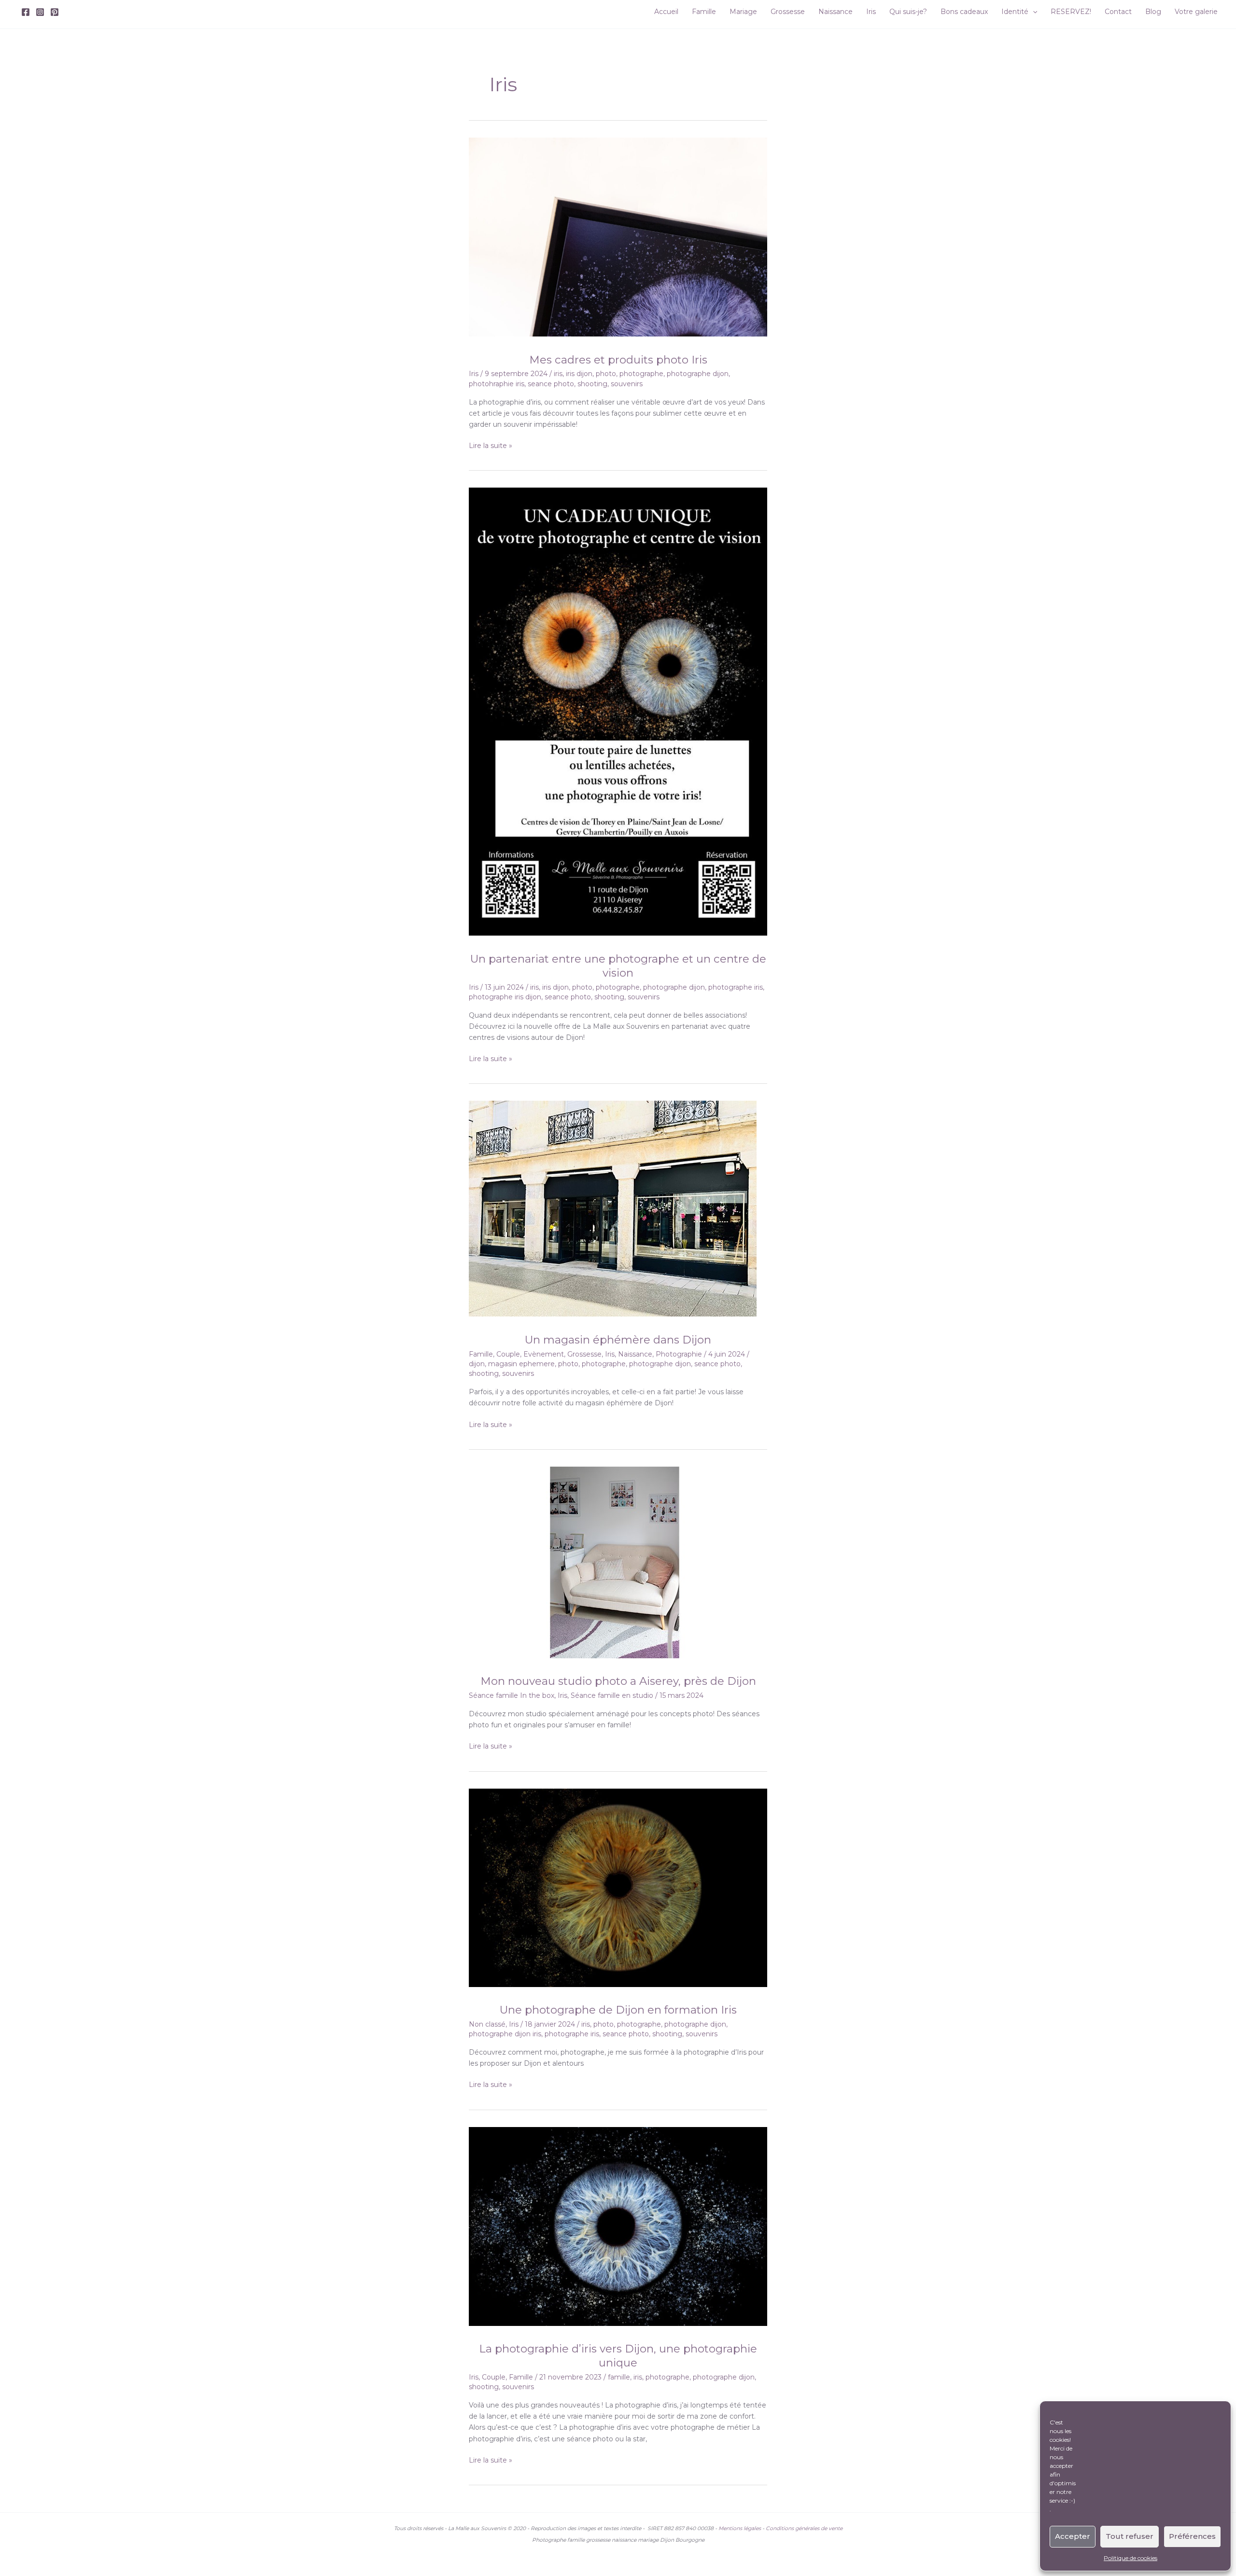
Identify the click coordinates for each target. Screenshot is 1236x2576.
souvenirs (627, 384)
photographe (641, 374)
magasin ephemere (521, 1364)
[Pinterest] (55, 12)
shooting (592, 384)
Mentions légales (740, 2528)
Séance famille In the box (512, 1695)
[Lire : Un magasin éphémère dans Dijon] (613, 1208)
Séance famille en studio (612, 1695)
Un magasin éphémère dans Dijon (618, 1340)
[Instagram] (40, 12)
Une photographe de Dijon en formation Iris (618, 2010)
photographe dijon (698, 374)
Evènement (544, 1354)
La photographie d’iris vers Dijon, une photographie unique (618, 2356)
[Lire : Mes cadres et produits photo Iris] (618, 237)
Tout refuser (1130, 2536)
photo (606, 374)
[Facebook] (26, 12)
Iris (474, 374)
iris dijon (579, 374)
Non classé (487, 2024)
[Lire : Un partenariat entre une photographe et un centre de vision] (618, 711)
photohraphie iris (497, 384)
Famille (481, 1354)
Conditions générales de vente (804, 2528)
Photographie (679, 1354)
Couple (508, 1354)
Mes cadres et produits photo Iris (618, 360)
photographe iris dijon (505, 997)
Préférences (1192, 2536)
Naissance (635, 1354)
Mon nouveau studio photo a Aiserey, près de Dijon (618, 1681)
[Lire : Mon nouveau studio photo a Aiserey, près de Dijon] (613, 1562)
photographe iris (736, 987)
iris (558, 374)
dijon (477, 1364)
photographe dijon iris (505, 2034)
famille (619, 2377)
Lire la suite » (491, 446)
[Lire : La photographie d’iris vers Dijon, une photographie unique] (618, 2226)
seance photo (551, 384)
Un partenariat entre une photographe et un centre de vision (618, 966)
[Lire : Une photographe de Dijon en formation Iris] (618, 1887)
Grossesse (584, 1354)
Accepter (1073, 2536)
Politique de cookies (1131, 2558)
